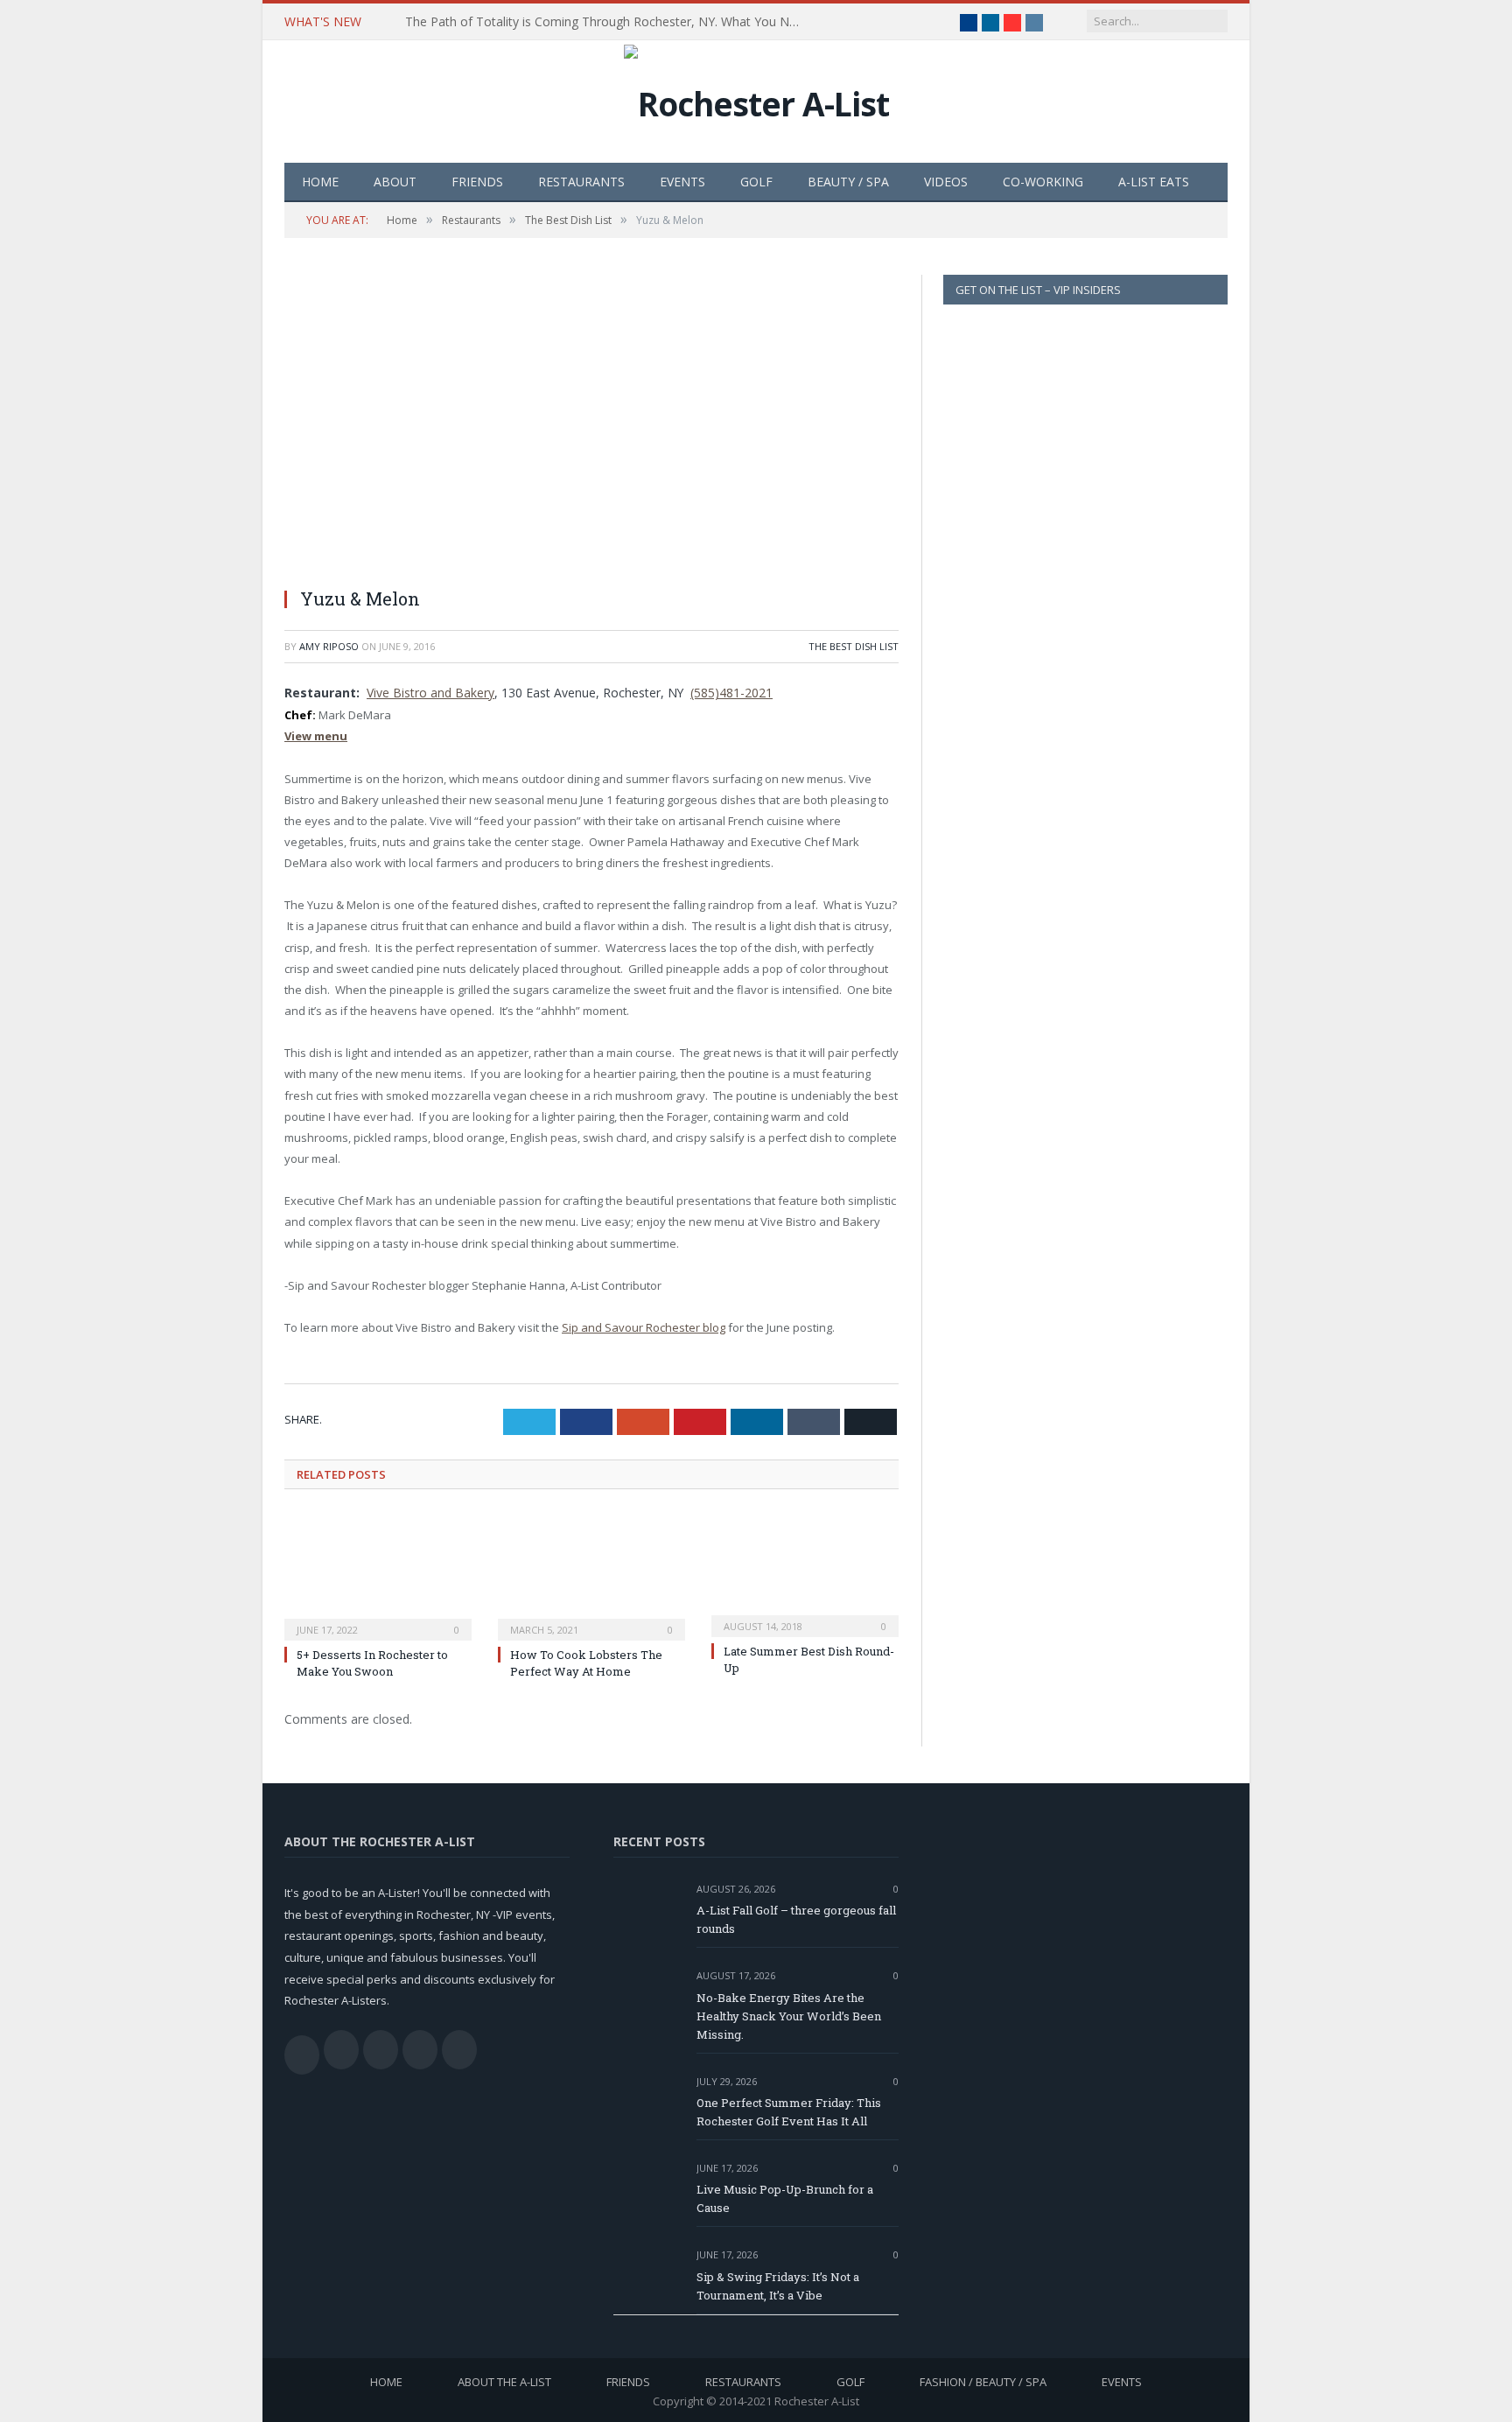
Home (320, 182)
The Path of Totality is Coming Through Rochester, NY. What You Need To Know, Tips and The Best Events (606, 22)
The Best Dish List (854, 646)
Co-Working (1043, 182)
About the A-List (504, 2382)
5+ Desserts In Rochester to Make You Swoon (372, 1662)
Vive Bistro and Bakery (430, 693)
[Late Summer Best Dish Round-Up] (805, 1573)
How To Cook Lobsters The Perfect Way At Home (586, 1662)
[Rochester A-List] (756, 99)
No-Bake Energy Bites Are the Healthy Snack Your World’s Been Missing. (789, 2016)
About (395, 182)
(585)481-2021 (731, 693)
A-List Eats (1154, 182)
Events (682, 182)
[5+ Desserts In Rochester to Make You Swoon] (378, 1575)
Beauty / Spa (848, 182)
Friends (477, 182)
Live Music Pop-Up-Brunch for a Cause (785, 2198)
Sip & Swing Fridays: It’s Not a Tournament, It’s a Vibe (778, 2286)
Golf (756, 182)
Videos (946, 182)
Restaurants (581, 182)
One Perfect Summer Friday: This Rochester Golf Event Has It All (789, 2112)
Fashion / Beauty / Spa (983, 2382)
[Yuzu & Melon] (591, 424)
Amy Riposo (329, 646)
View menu (316, 736)
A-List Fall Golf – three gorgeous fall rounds (796, 1919)
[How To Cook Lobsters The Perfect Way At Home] (591, 1575)
